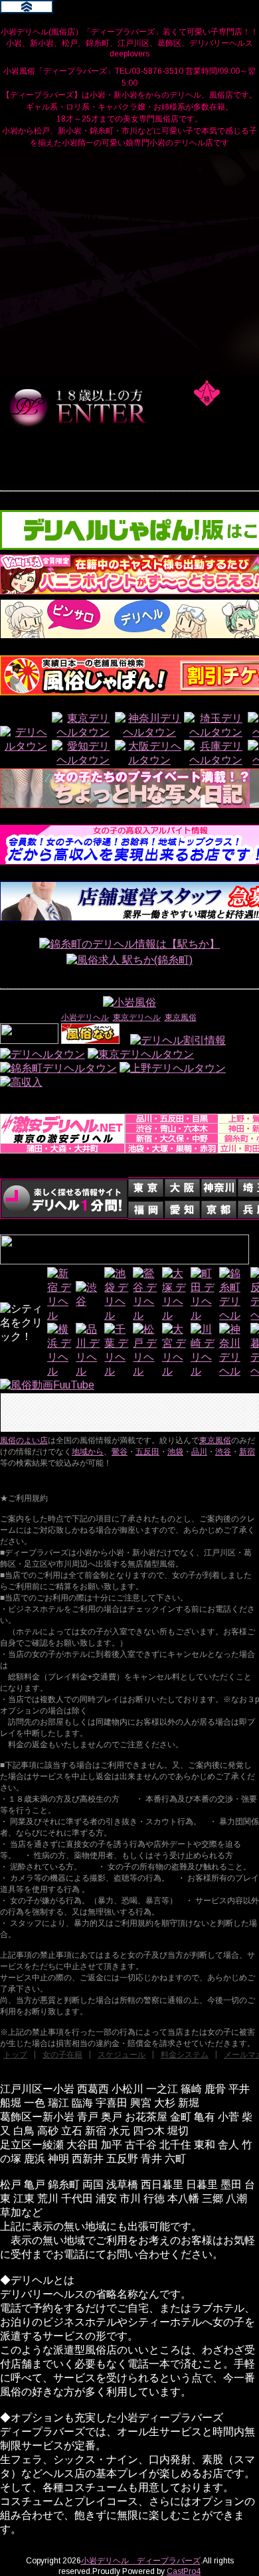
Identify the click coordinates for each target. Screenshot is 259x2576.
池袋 (175, 1452)
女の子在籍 (62, 2055)
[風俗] (90, 1040)
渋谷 (223, 1452)
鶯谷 (120, 1452)
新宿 (247, 1452)
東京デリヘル (137, 1017)
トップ (15, 2055)
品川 (199, 1452)
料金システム (185, 2055)
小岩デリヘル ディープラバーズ (141, 2561)
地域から (88, 1452)
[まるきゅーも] (21, 1082)
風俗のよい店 (24, 1440)
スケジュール (122, 2055)
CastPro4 (184, 2571)
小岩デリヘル (85, 1017)
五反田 (147, 1452)
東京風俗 (181, 1017)
